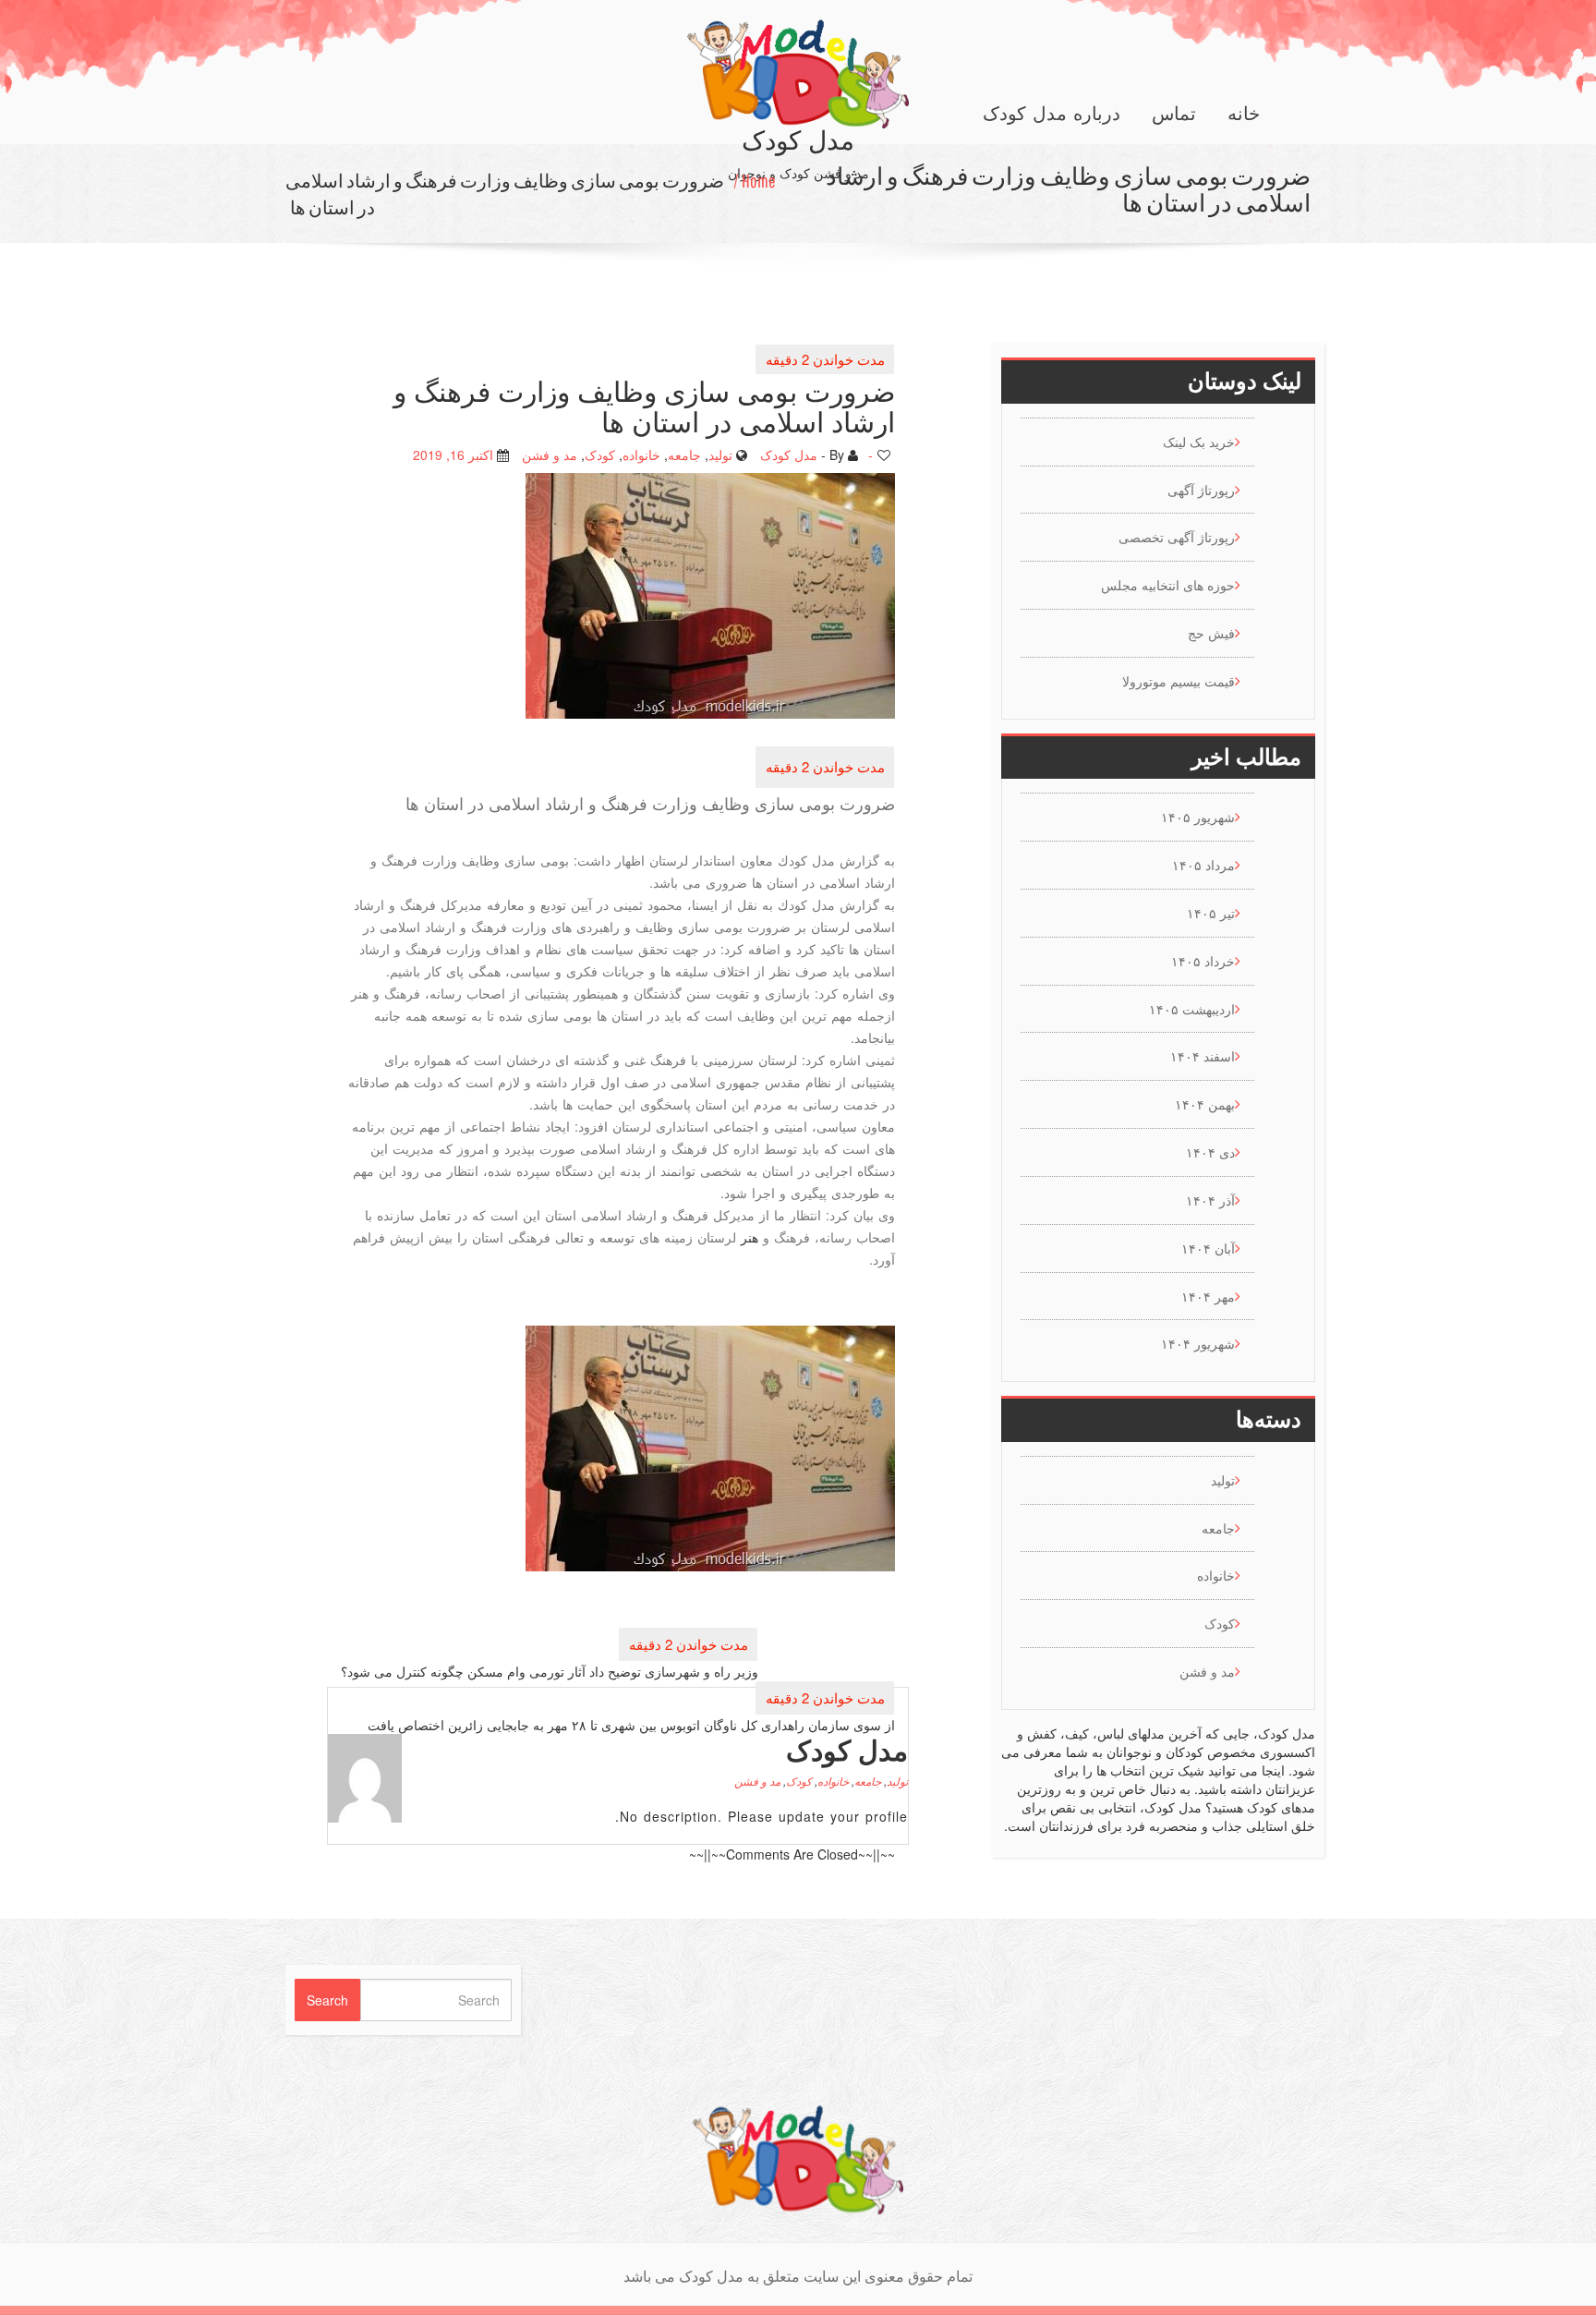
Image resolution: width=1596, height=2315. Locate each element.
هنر (750, 1237)
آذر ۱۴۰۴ (1210, 1200)
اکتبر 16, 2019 (453, 455)
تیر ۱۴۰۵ (1211, 913)
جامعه (684, 455)
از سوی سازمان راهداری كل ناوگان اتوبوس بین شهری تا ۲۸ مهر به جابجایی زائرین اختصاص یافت (631, 1725)
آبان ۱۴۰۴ (1208, 1248)
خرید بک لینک (1199, 442)
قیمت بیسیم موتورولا (1179, 681)
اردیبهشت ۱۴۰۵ (1192, 1009)
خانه (1244, 114)
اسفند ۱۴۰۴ (1203, 1056)
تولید (720, 455)
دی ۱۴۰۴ (1210, 1152)
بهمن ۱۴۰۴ (1205, 1104)
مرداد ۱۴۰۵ (1203, 865)
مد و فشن (550, 455)
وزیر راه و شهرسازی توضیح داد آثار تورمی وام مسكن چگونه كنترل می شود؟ (550, 1671)
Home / (755, 181)
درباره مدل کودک (1052, 114)
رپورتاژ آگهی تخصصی (1177, 537)
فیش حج (1211, 633)
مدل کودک (789, 455)
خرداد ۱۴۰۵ (1203, 961)
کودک (600, 455)
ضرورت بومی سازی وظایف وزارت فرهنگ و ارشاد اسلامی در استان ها (505, 194)
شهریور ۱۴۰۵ (1198, 817)
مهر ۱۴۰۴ (1208, 1296)
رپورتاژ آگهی (1201, 490)
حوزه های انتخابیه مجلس (1168, 585)
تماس (1174, 114)
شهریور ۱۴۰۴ (1198, 1343)
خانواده (641, 455)
